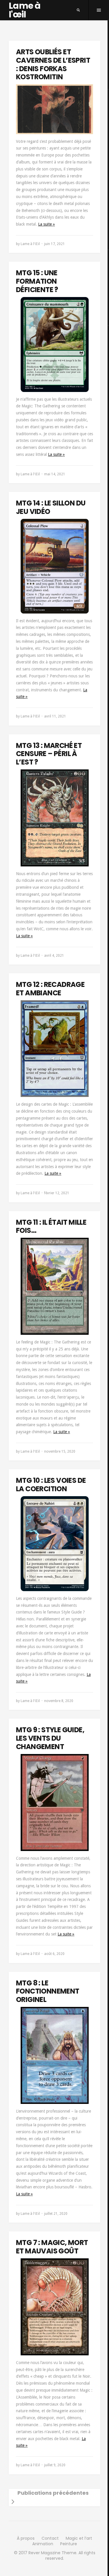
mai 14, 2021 (55, 474)
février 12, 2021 (57, 1193)
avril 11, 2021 (55, 716)
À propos (26, 2538)
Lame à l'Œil (30, 244)
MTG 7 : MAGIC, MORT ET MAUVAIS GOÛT (52, 2247)
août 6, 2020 (54, 1954)
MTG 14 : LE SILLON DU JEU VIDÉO (51, 507)
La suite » (47, 224)
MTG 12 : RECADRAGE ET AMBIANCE (50, 989)
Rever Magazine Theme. (53, 2553)
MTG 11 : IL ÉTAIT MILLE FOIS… (51, 1226)
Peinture (69, 2544)
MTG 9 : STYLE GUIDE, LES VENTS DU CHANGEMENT (50, 1738)
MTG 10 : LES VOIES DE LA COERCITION (51, 1485)
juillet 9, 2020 (55, 2465)
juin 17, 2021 (54, 244)
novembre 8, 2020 (59, 1701)
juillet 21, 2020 (56, 2214)
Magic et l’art (79, 2538)
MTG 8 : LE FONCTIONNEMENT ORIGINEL (48, 1991)
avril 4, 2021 (54, 956)
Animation (43, 2544)
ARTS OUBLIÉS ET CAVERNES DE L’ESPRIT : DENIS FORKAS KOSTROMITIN (53, 64)
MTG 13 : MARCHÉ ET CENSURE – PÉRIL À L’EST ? (49, 754)
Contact (50, 2538)
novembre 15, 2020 (60, 1451)
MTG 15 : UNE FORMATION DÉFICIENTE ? (37, 281)
